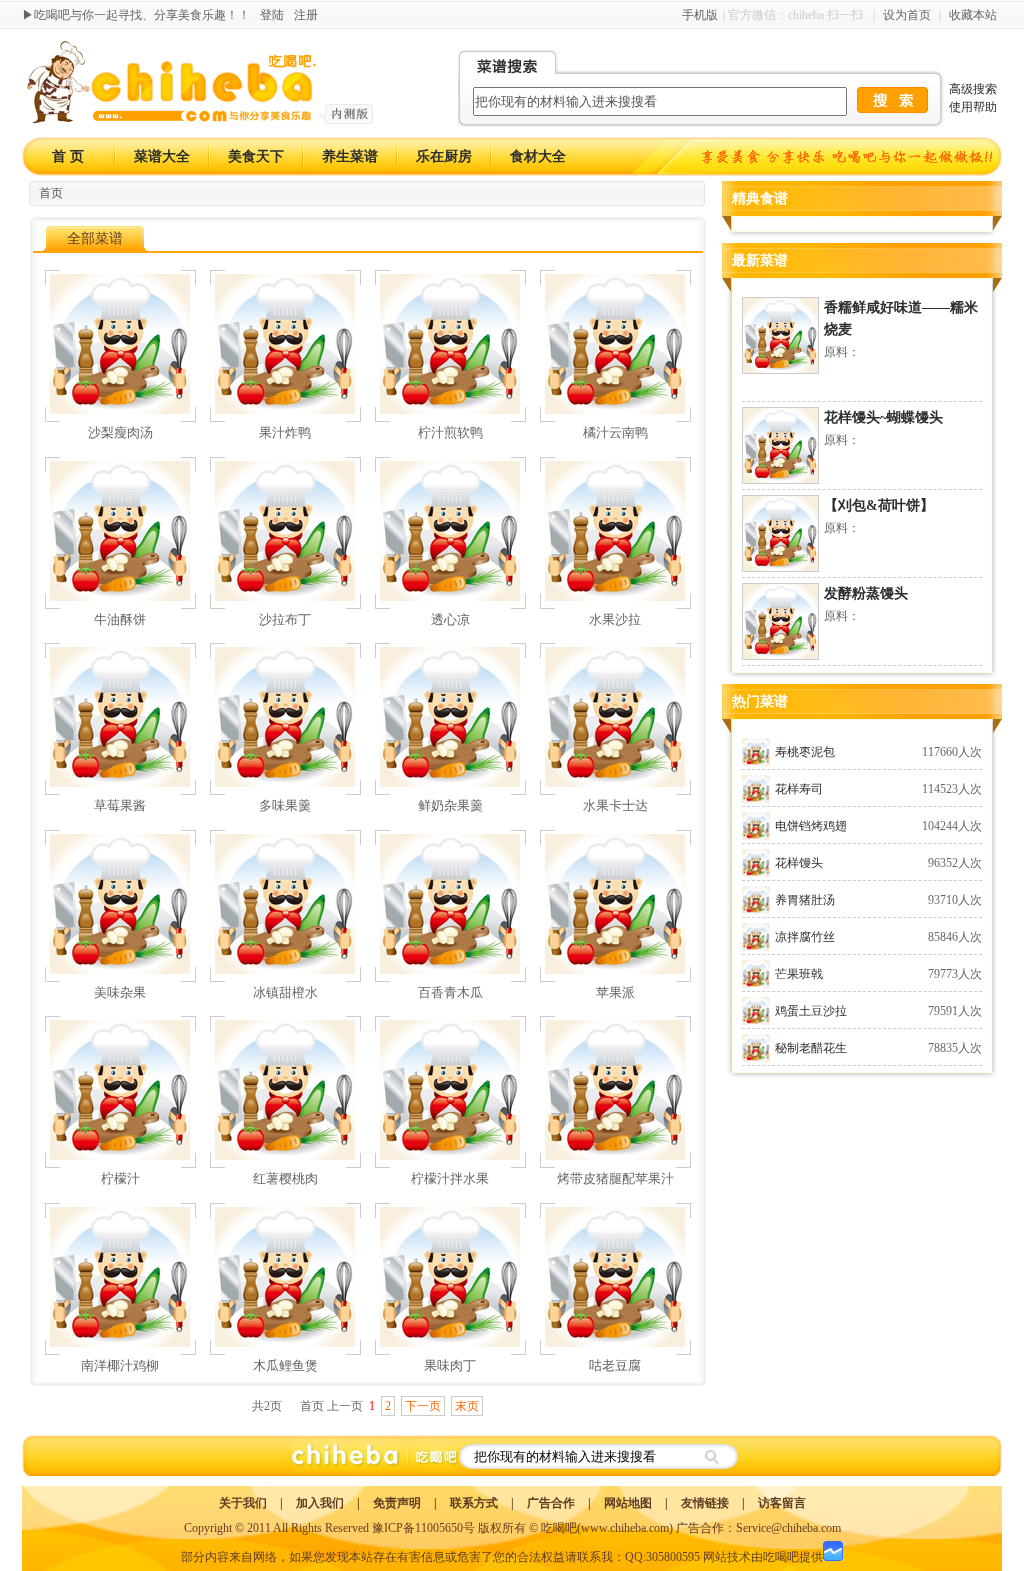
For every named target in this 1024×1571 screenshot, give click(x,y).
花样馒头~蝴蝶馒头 (883, 417)
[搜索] (710, 1456)
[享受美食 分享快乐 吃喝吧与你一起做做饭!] (849, 156)
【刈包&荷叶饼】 (879, 505)
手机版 (700, 15)
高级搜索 (973, 89)
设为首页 (907, 15)
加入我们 (320, 1503)
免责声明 (397, 1503)
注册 (306, 15)
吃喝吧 (559, 1528)
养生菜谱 (350, 156)
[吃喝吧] (200, 120)
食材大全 (538, 156)
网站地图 (628, 1503)
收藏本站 (973, 15)
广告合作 (551, 1503)
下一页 (423, 1406)
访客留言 (782, 1503)
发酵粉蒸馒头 (866, 593)
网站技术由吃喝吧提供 (763, 1557)
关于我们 (243, 1503)
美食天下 (256, 156)
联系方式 (474, 1503)
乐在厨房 (444, 156)
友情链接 (705, 1503)
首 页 (68, 156)
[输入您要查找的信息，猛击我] (892, 100)
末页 (467, 1406)
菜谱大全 (162, 156)
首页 (51, 193)
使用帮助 (973, 107)
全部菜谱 (95, 238)
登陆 (272, 15)
